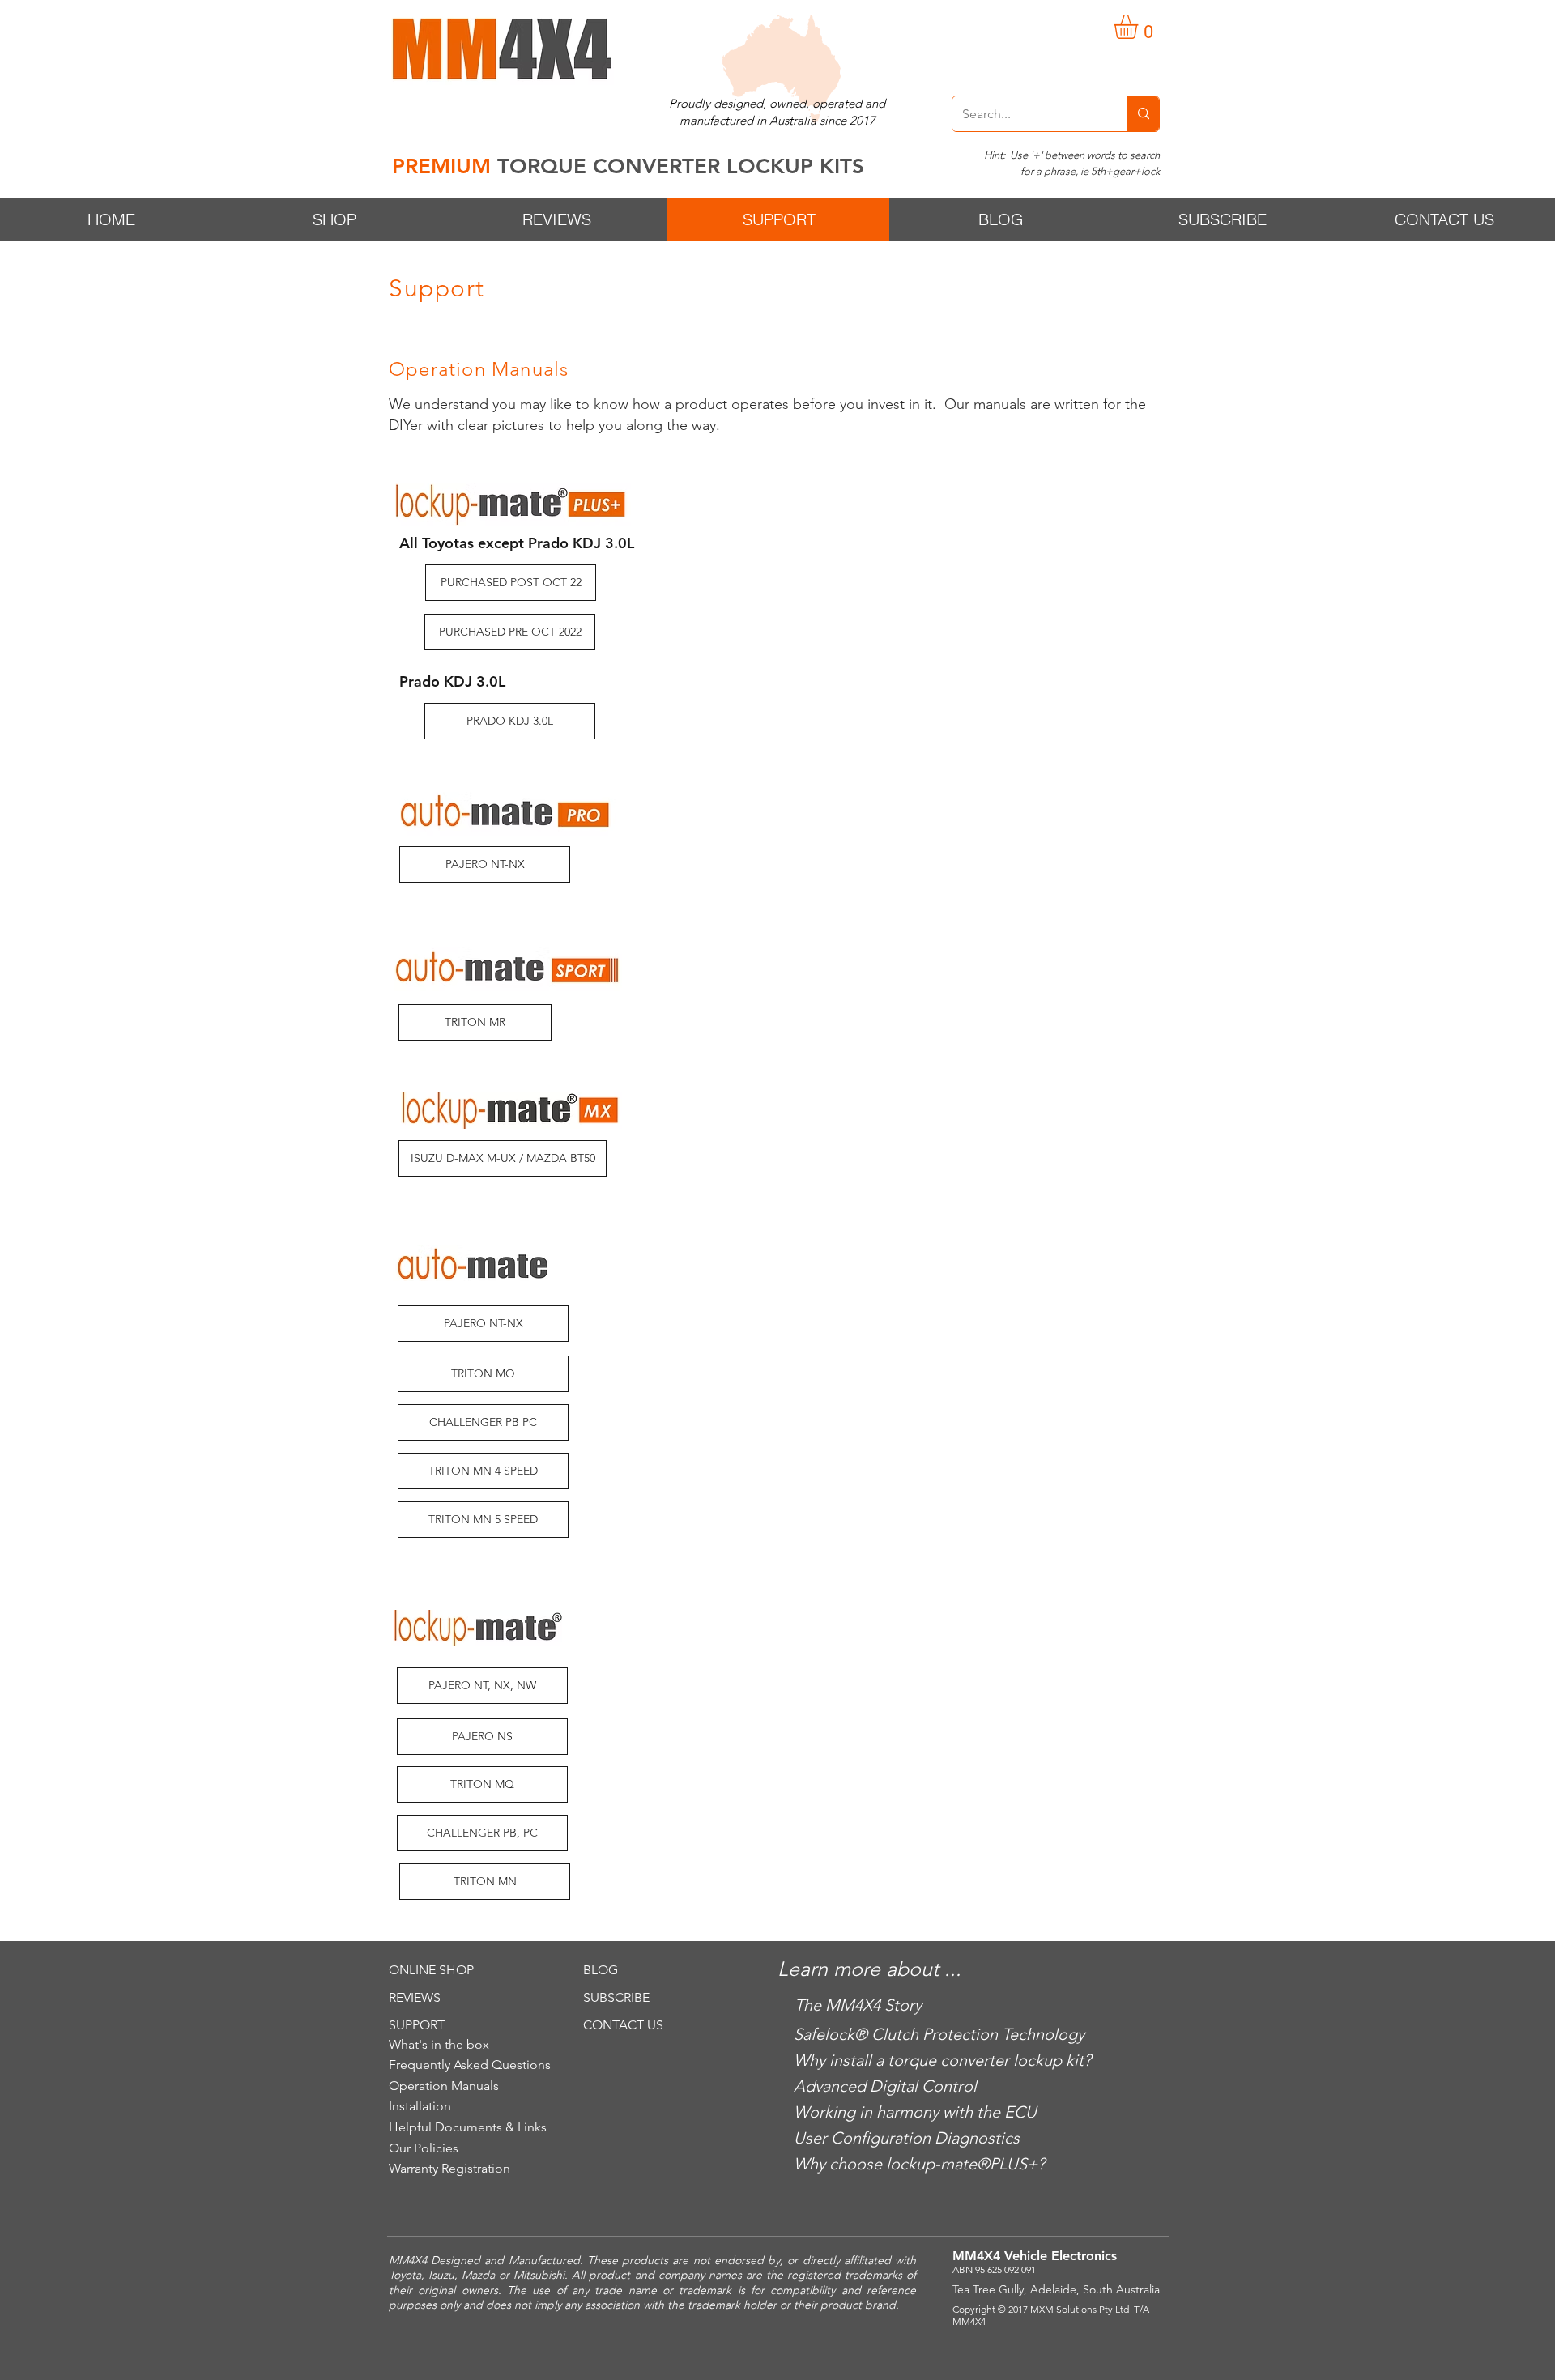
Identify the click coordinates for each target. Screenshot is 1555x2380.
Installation (420, 2106)
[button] (1140, 27)
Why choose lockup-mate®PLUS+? (919, 2164)
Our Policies (424, 2148)
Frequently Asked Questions (470, 2065)
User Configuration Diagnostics (907, 2138)
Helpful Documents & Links (468, 2127)
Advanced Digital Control (885, 2086)
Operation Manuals (444, 2086)
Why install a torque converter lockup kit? (942, 2060)
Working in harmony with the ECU (915, 2112)
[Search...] (1143, 114)
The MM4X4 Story (858, 2005)
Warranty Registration (449, 2168)
